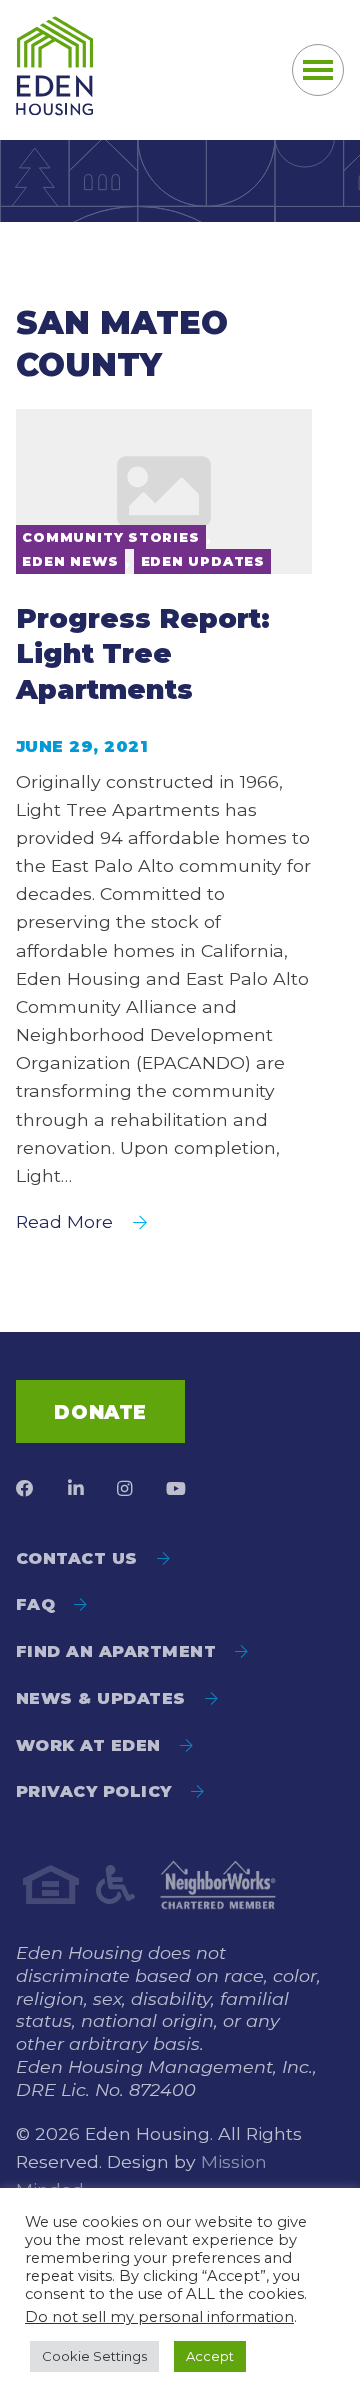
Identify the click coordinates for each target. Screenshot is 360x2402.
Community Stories (110, 537)
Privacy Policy (94, 1791)
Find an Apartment (116, 1651)
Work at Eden (88, 1745)
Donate (100, 1412)
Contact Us (77, 1558)
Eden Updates (203, 561)
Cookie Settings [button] (94, 2356)
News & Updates (101, 1698)
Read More (64, 1221)
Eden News (70, 561)
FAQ (35, 1604)
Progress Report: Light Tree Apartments (143, 654)
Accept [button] (210, 2356)
